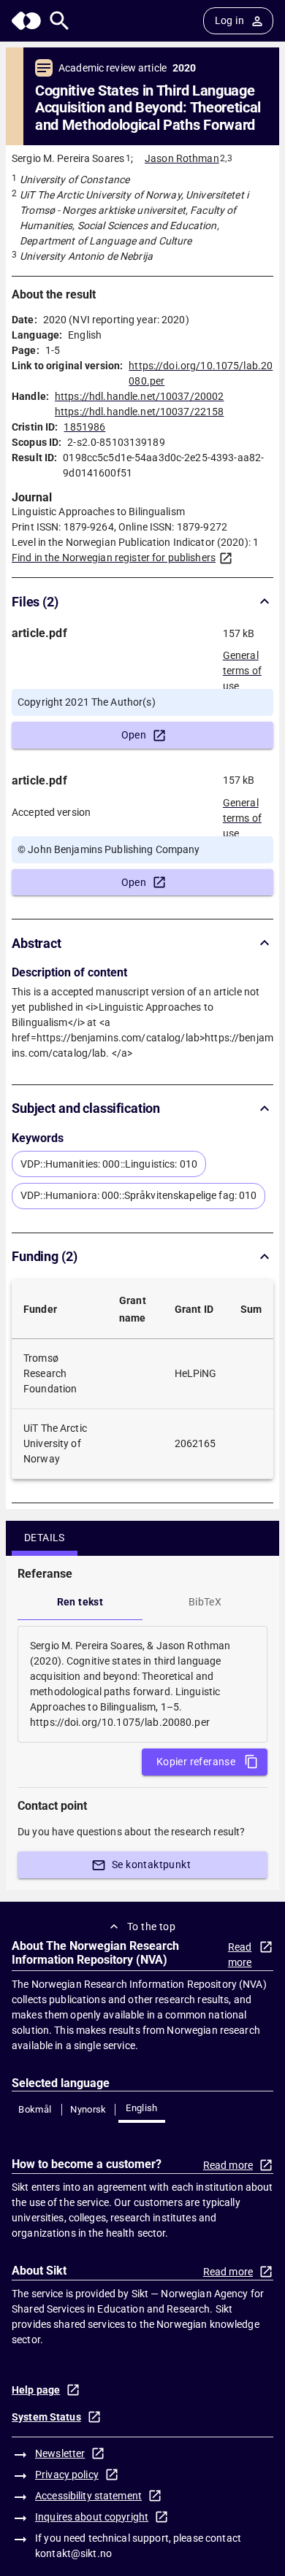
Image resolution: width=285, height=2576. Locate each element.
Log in (229, 20)
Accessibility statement (88, 2496)
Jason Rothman (182, 158)
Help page (36, 2390)
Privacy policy (67, 2475)
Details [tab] (45, 1538)
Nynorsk (88, 2109)
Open (134, 735)
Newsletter (60, 2453)
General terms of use (242, 666)
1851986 (84, 427)
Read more (240, 1955)
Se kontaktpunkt (151, 1864)
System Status (46, 2417)
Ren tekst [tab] (80, 1602)
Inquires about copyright (92, 2517)
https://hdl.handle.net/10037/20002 (139, 396)
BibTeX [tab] (205, 1602)
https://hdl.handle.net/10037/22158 (139, 412)
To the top (151, 1927)
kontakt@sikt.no (73, 2553)
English (142, 2108)
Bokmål (35, 2109)
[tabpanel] (142, 1684)
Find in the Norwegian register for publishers (114, 558)
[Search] (60, 21)
